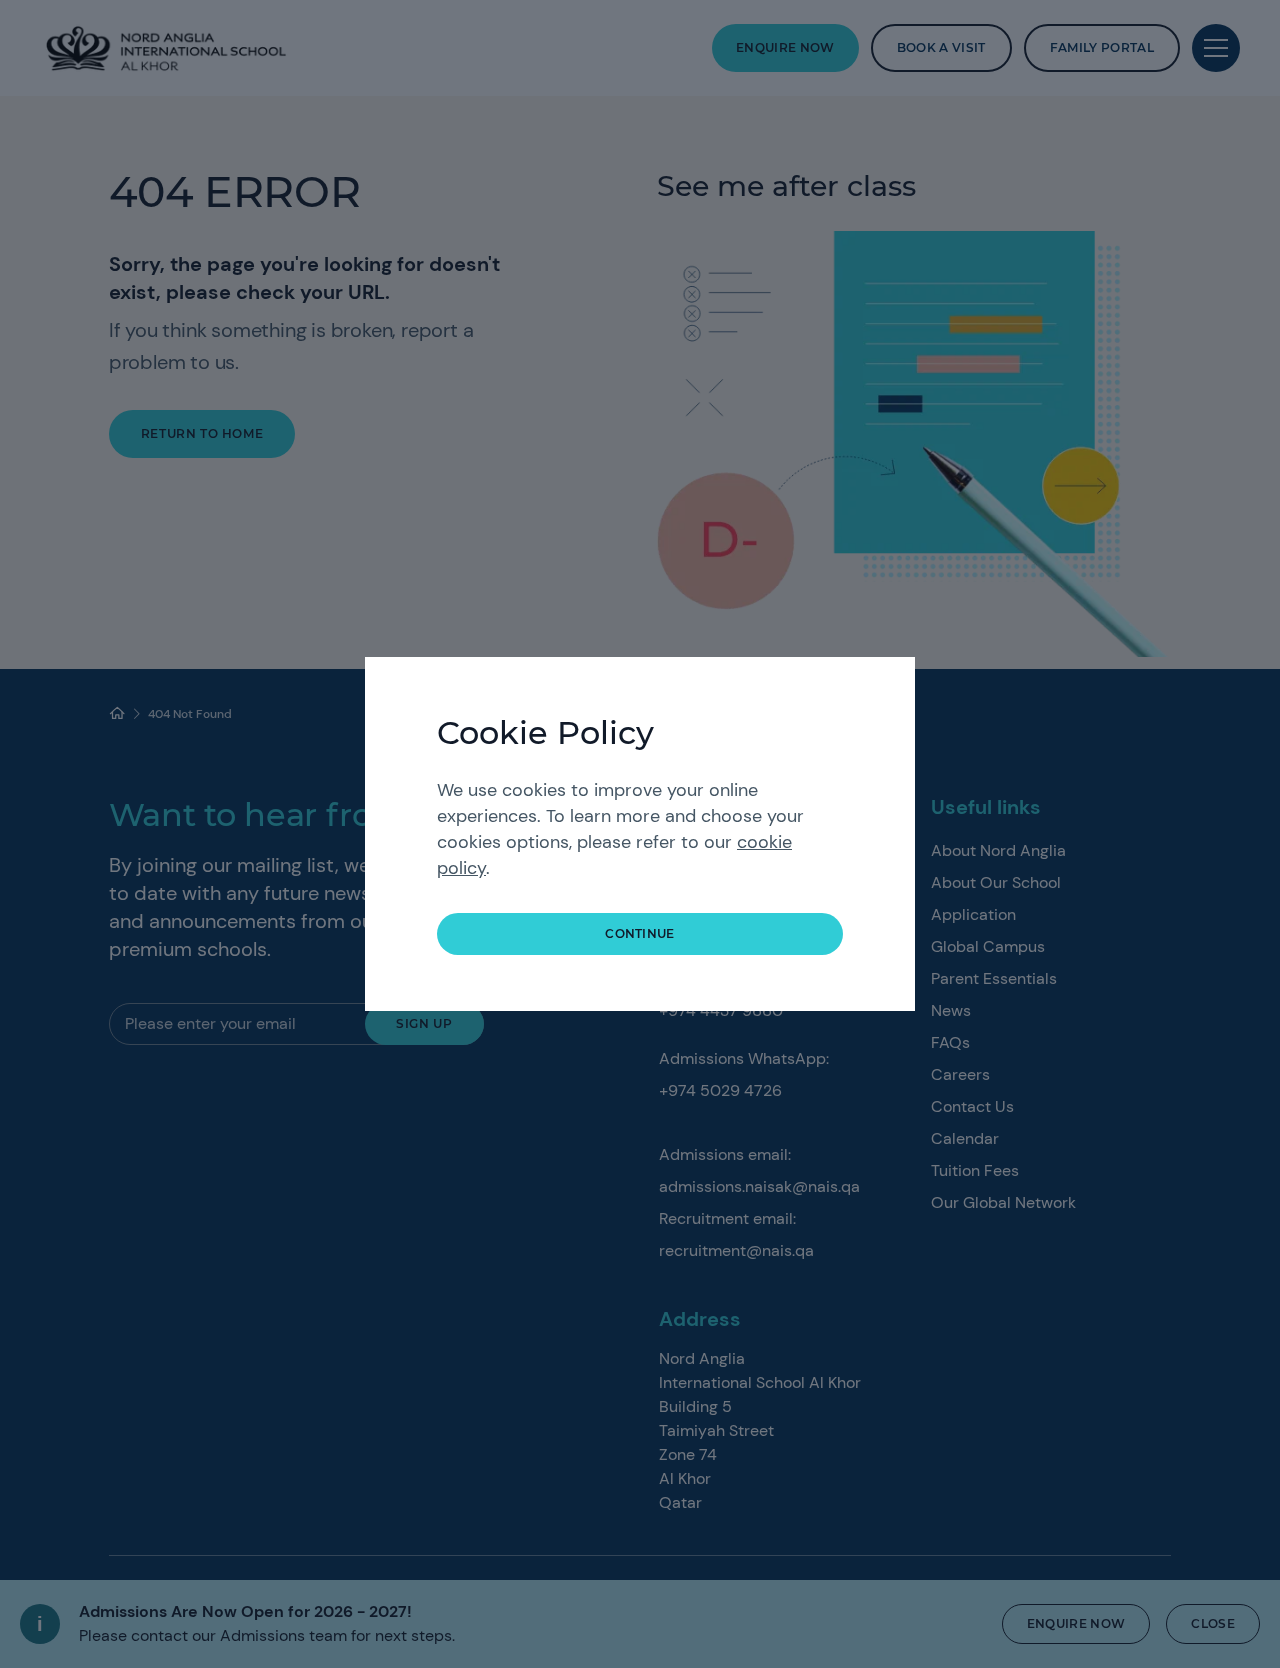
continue (640, 933)
